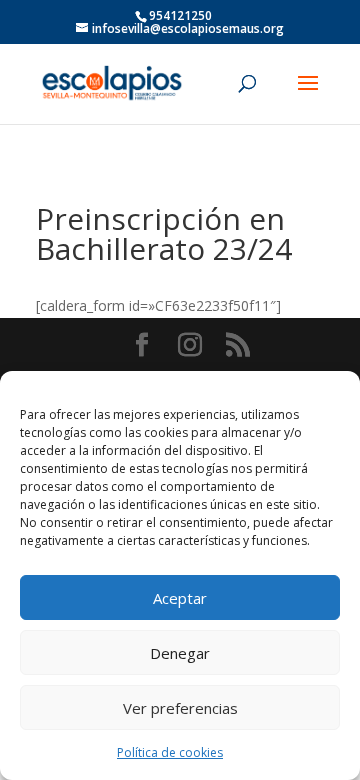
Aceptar (180, 598)
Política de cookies (170, 752)
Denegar (180, 653)
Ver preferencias (180, 708)
